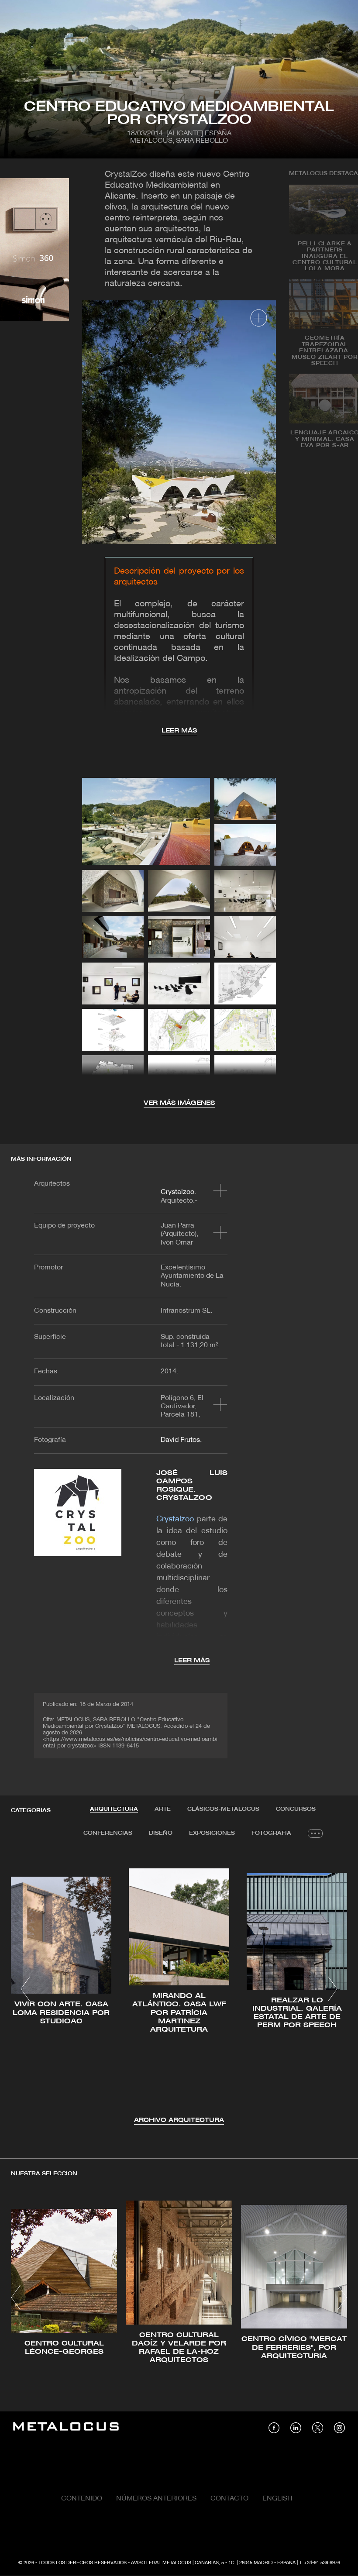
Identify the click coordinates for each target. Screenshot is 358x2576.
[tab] (114, 1809)
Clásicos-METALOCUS (223, 1809)
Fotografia (271, 1833)
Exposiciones (212, 1833)
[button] (26, 1989)
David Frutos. (181, 1440)
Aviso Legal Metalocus (161, 2563)
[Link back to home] (66, 2428)
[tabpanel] (179, 1990)
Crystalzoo (177, 1192)
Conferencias (108, 1833)
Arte (163, 1809)
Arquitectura (114, 1809)
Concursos (296, 1809)
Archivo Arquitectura (179, 2120)
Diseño (161, 1833)
